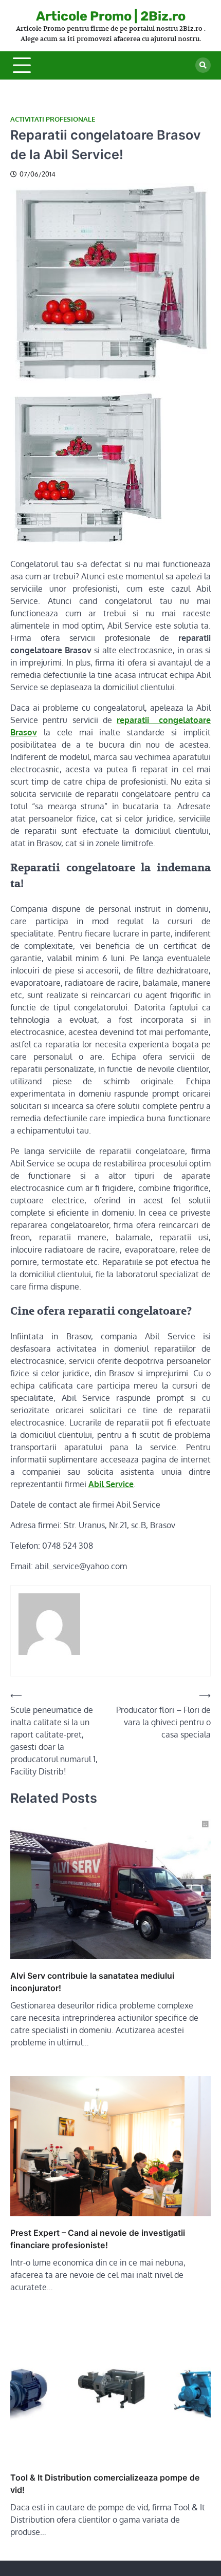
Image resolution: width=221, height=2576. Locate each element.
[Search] (203, 65)
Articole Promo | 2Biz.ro (111, 16)
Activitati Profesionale (53, 119)
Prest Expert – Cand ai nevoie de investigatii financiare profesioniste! (98, 2239)
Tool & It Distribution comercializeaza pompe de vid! (105, 2484)
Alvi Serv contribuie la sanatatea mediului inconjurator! (92, 1982)
